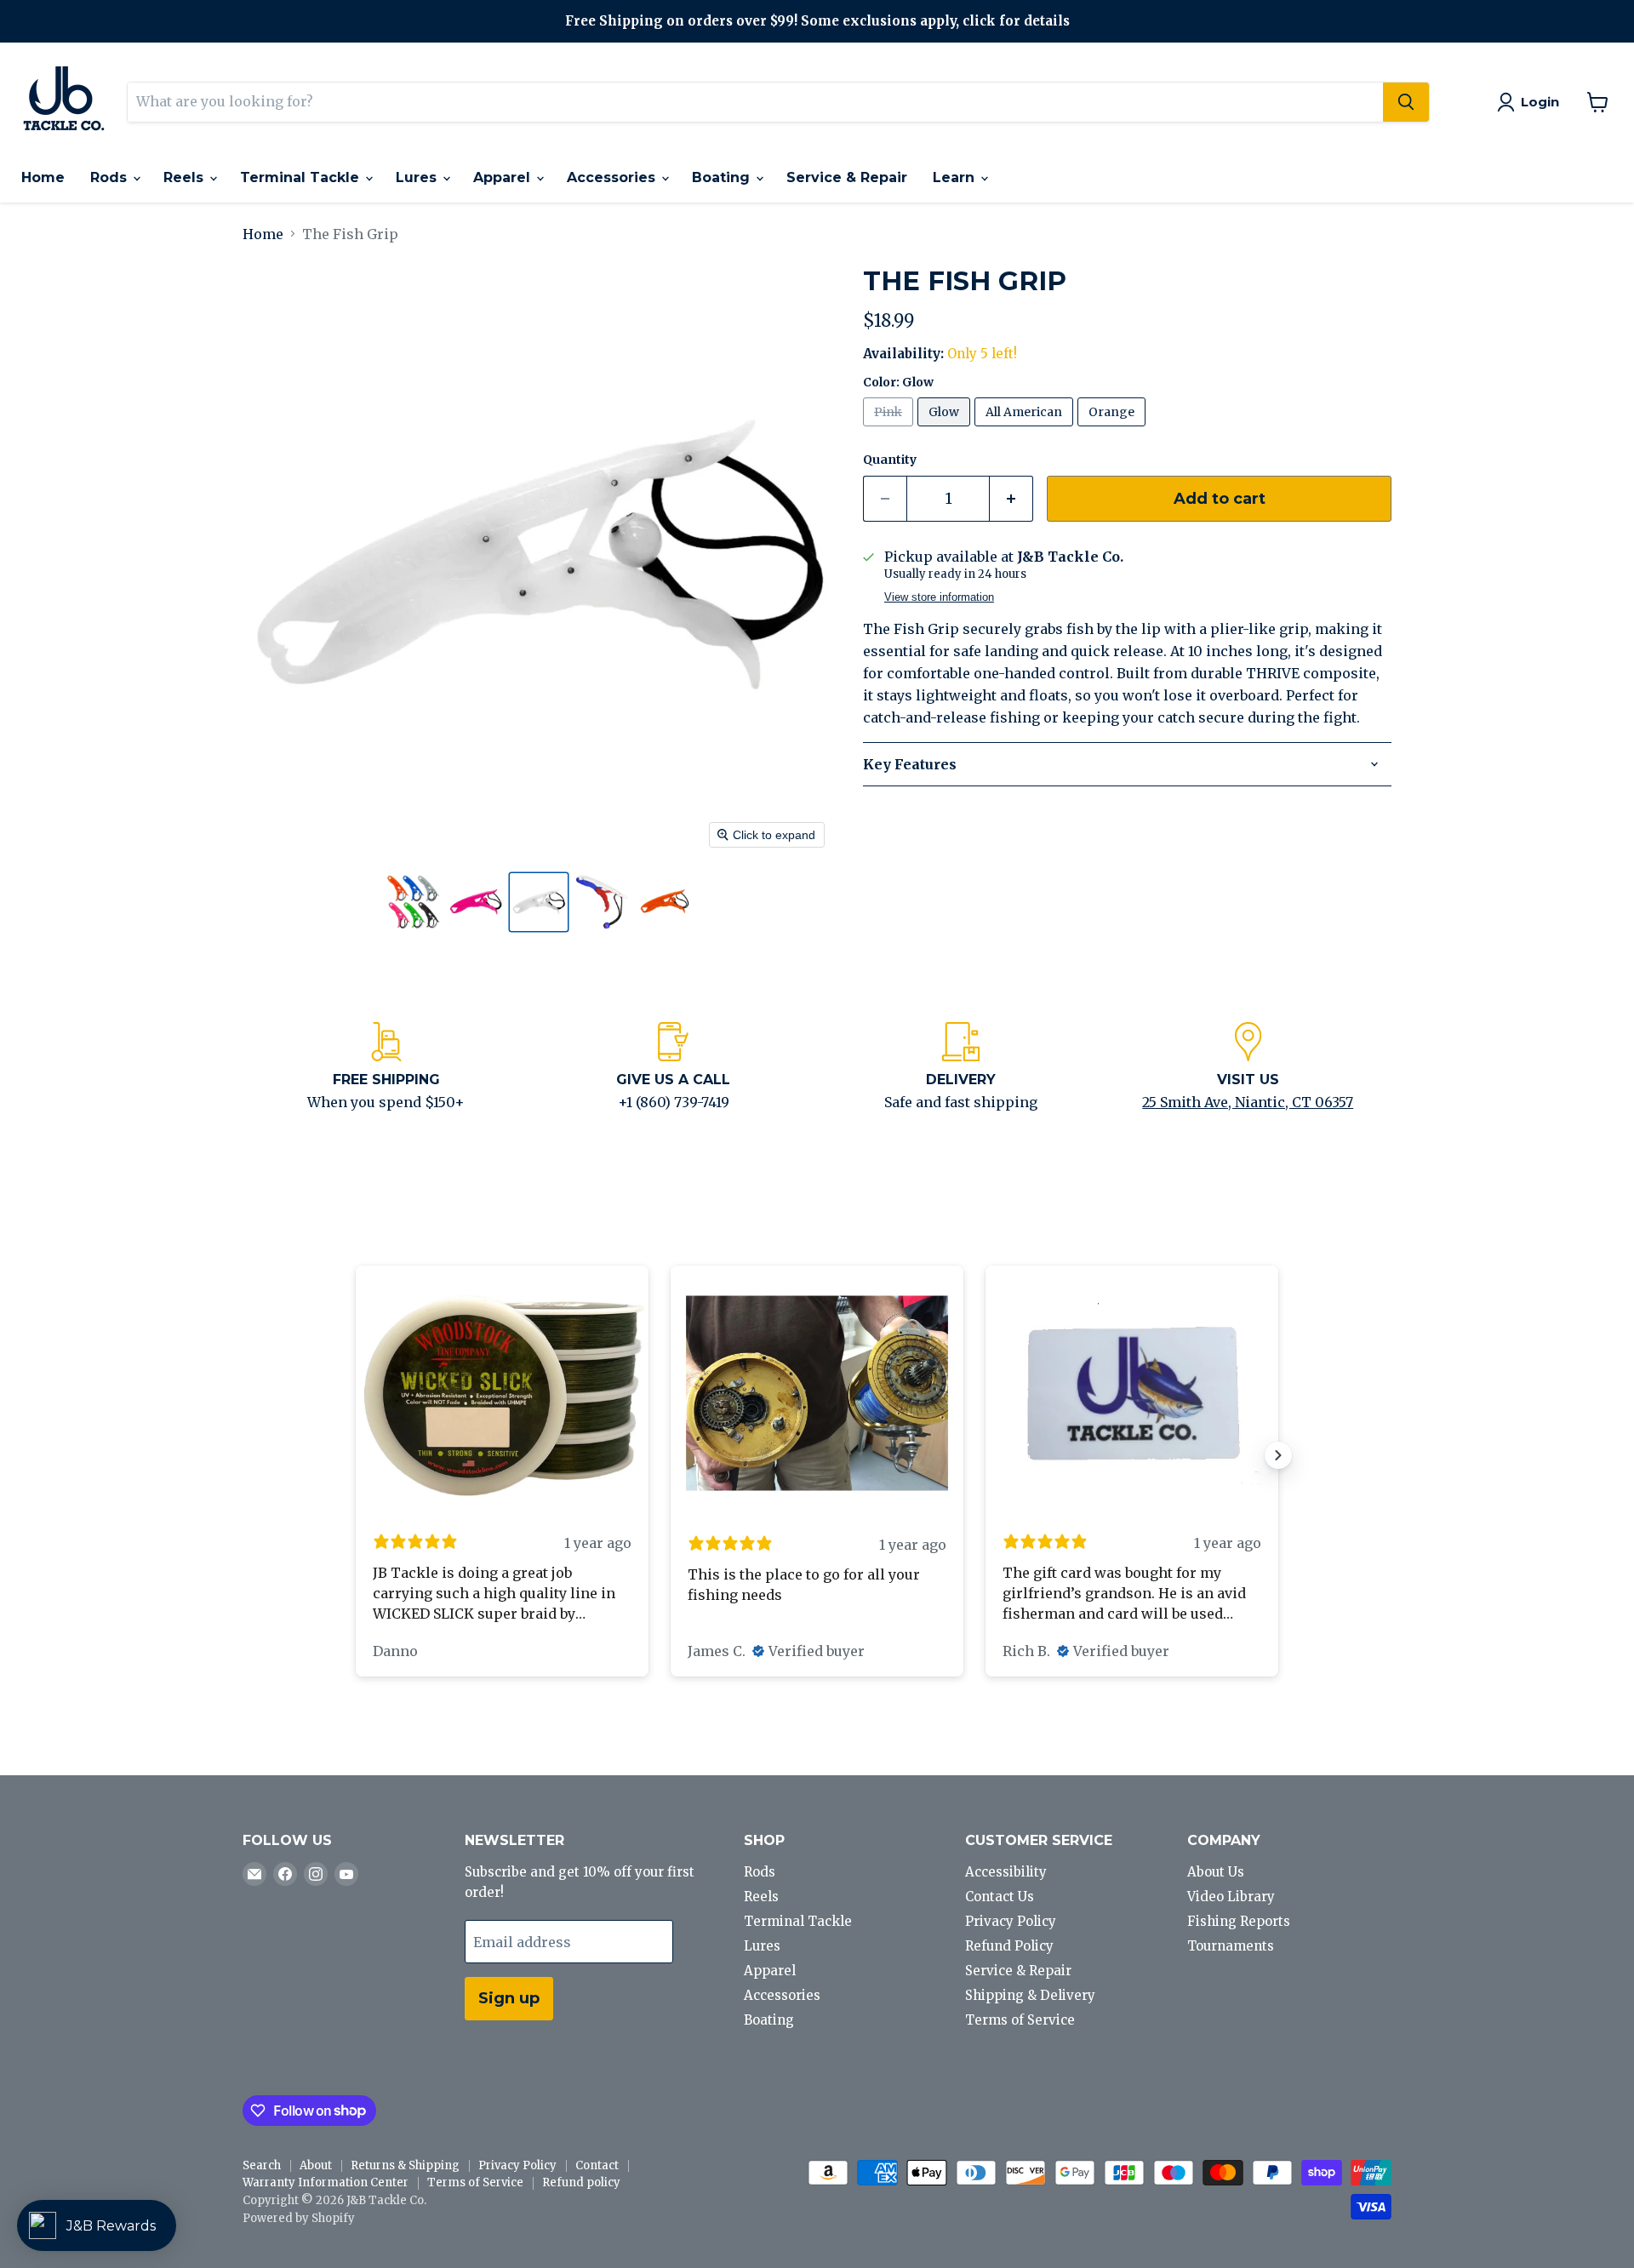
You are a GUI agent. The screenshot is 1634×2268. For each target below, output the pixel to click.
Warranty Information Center (326, 2182)
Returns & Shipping (405, 2165)
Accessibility (1006, 1872)
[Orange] (1114, 430)
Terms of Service (1020, 2020)
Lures (418, 177)
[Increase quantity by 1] (1011, 499)
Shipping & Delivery (1030, 1995)
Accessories (613, 177)
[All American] (1026, 430)
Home (43, 177)
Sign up (509, 1998)
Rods (111, 177)
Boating (723, 177)
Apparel (504, 177)
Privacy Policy (1011, 1921)
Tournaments (1231, 1946)
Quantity (890, 460)
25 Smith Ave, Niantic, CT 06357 (1248, 1102)
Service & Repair (847, 177)
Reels (186, 177)
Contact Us (1000, 1897)
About (316, 2165)
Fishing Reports (1239, 1921)
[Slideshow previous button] (356, 1455)
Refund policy (581, 2182)
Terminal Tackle (302, 177)
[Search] (1406, 102)
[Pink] (890, 430)
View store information (939, 597)
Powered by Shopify (299, 2218)
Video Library (1231, 1897)
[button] (413, 902)
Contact (597, 2165)
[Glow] (946, 430)
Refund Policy (1009, 1946)
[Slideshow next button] (1278, 1455)
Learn (956, 177)
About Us (1216, 1872)
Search (262, 2165)
